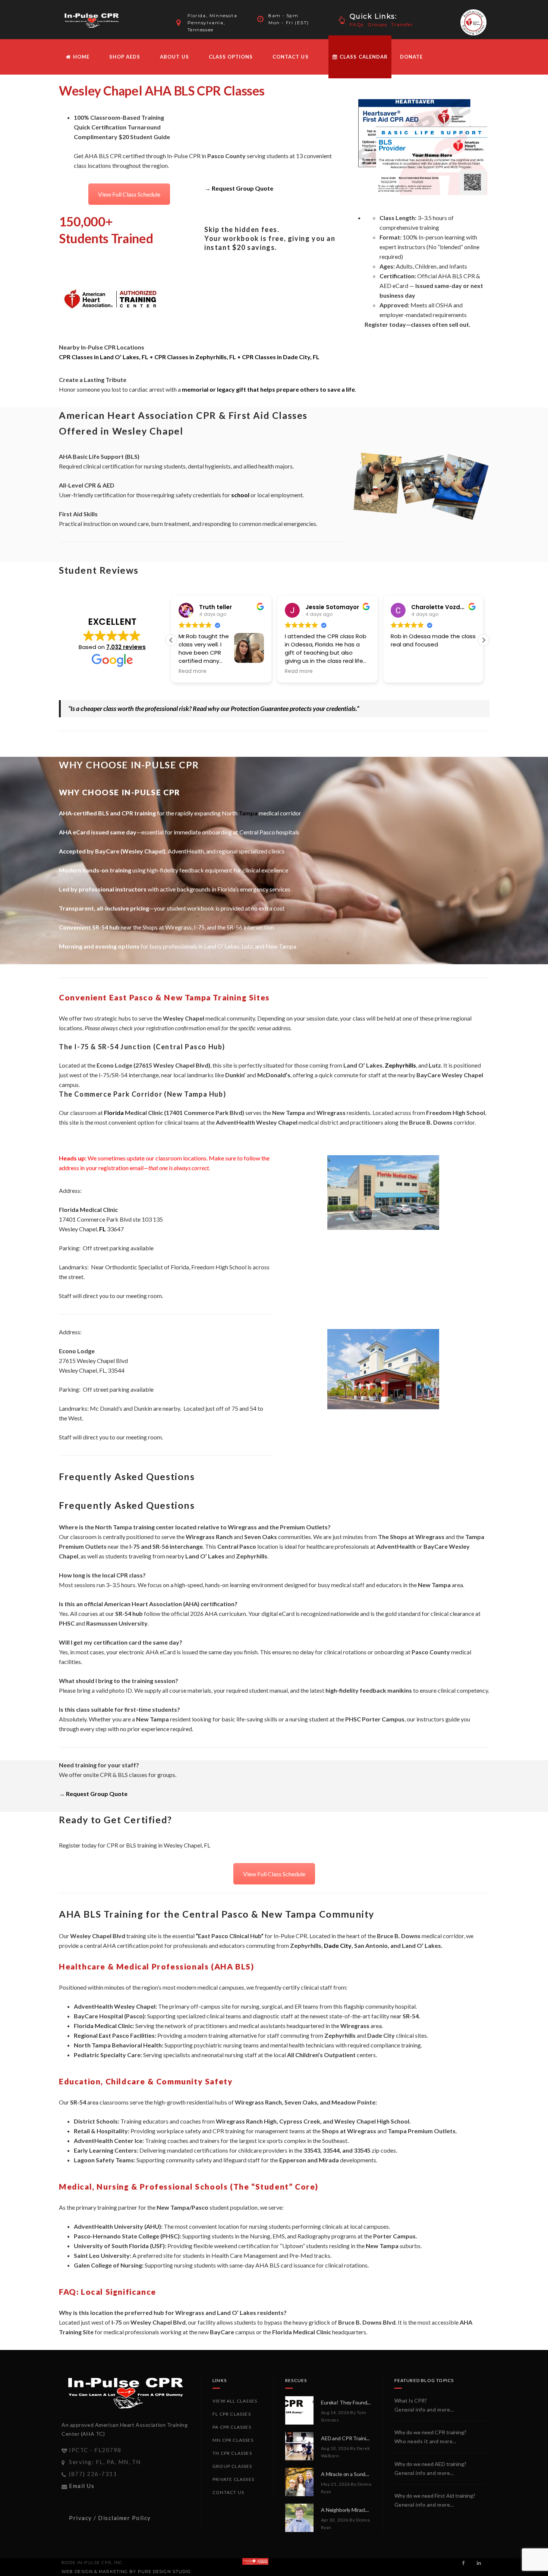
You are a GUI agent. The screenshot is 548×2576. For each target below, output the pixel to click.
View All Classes (235, 2401)
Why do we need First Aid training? (435, 2496)
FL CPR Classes (232, 2414)
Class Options (231, 57)
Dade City (338, 1945)
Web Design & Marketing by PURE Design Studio (126, 2572)
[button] (484, 640)
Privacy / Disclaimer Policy (110, 2518)
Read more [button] (195, 671)
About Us (174, 57)
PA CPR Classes (232, 2427)
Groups (377, 24)
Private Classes (233, 2479)
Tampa (248, 813)
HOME (81, 57)
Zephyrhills (400, 1065)
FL (103, 1229)
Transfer (402, 24)
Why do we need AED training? (430, 2464)
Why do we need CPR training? (430, 2432)
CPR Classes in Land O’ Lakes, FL (104, 357)
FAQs (357, 24)
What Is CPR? (411, 2400)
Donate (411, 57)
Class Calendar (363, 57)
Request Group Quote (242, 188)
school (240, 495)
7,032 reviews (126, 647)
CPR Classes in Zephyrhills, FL (195, 357)
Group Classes (232, 2466)
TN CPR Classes (232, 2453)
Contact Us (290, 57)
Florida (114, 1112)
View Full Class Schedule (129, 194)
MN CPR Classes (233, 2440)
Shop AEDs (125, 57)
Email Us (82, 2486)
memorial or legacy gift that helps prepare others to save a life (268, 389)
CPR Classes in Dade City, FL (281, 357)
